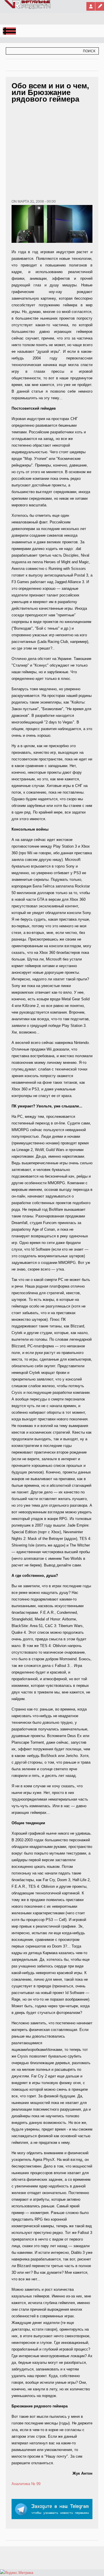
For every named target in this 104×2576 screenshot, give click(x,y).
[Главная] (28, 8)
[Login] (91, 6)
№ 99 (36, 2484)
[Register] (100, 6)
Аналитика (21, 2484)
